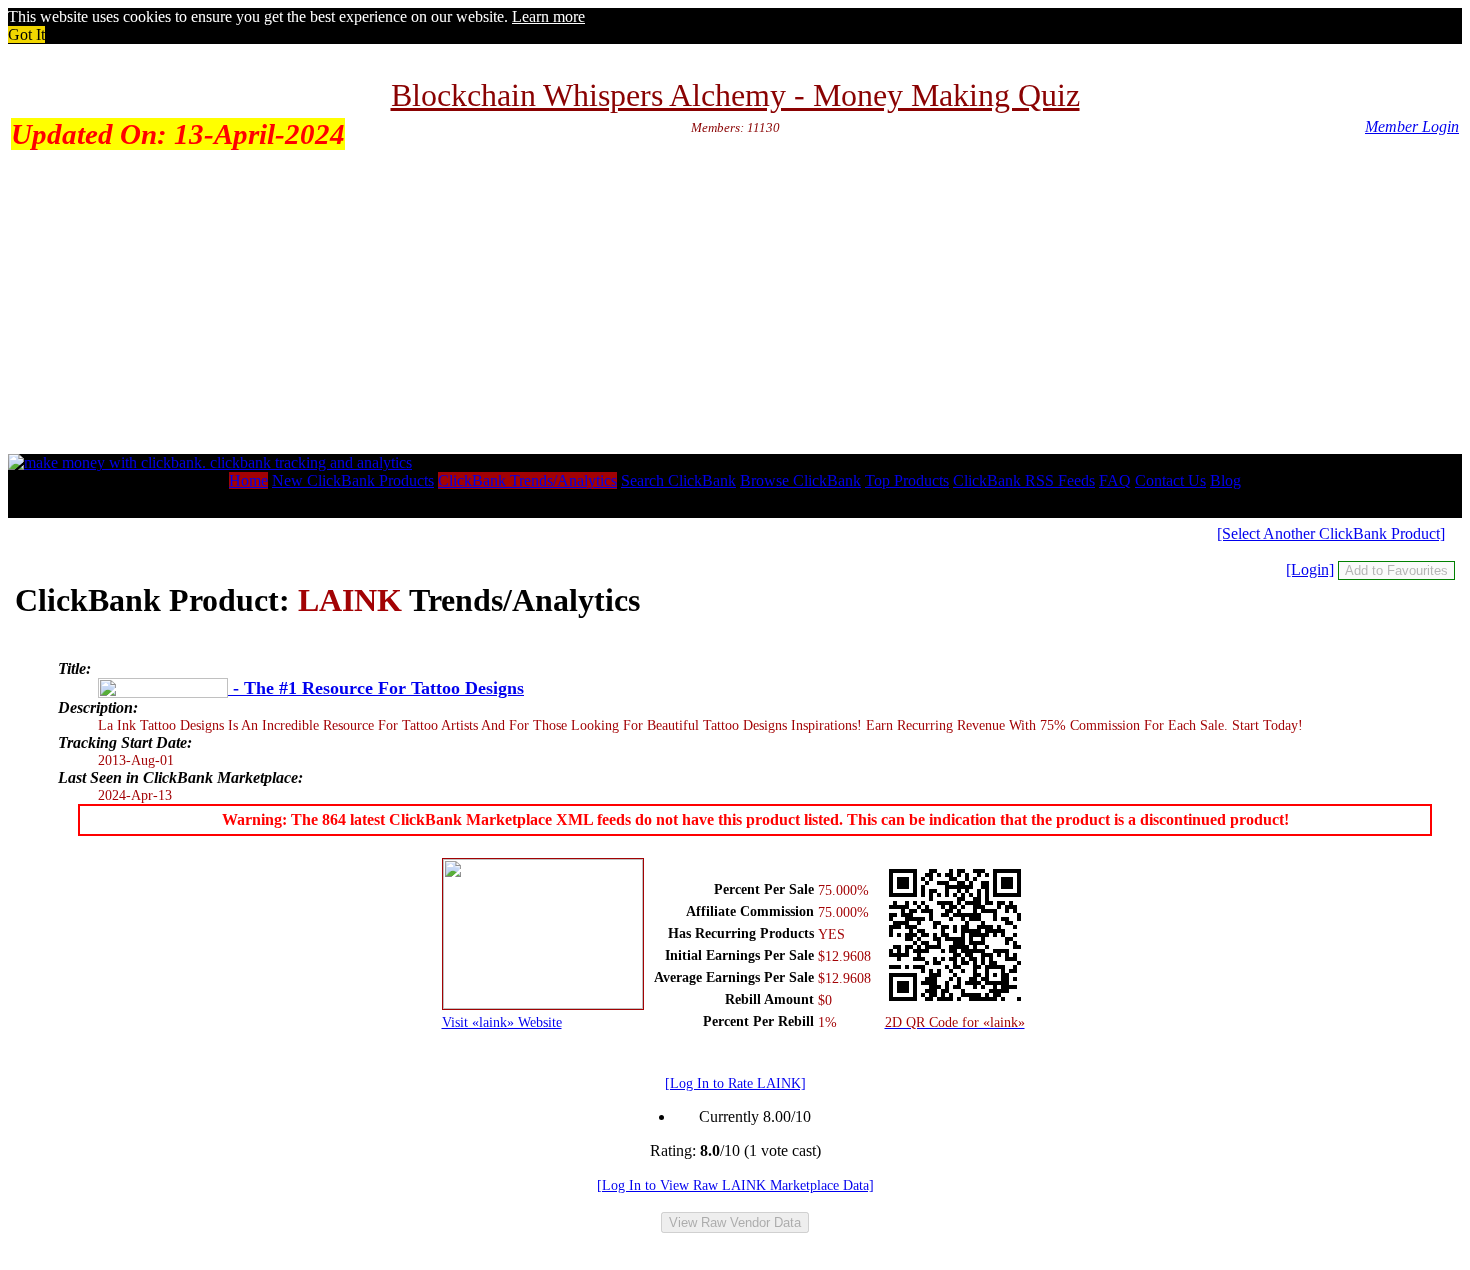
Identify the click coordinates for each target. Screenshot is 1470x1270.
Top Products (907, 480)
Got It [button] (26, 34)
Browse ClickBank (800, 480)
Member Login (1412, 126)
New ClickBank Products (353, 480)
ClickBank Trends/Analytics (527, 480)
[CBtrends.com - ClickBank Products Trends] (210, 462)
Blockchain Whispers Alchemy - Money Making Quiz (735, 95)
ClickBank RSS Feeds (1024, 480)
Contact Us (1170, 480)
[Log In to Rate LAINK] (735, 1083)
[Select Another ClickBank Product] (1331, 533)
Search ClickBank (678, 480)
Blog (1225, 480)
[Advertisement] (735, 304)
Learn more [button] (548, 16)
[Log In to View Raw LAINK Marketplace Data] (735, 1185)
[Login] (1310, 569)
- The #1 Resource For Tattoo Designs (376, 688)
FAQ (1115, 480)
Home (248, 480)
